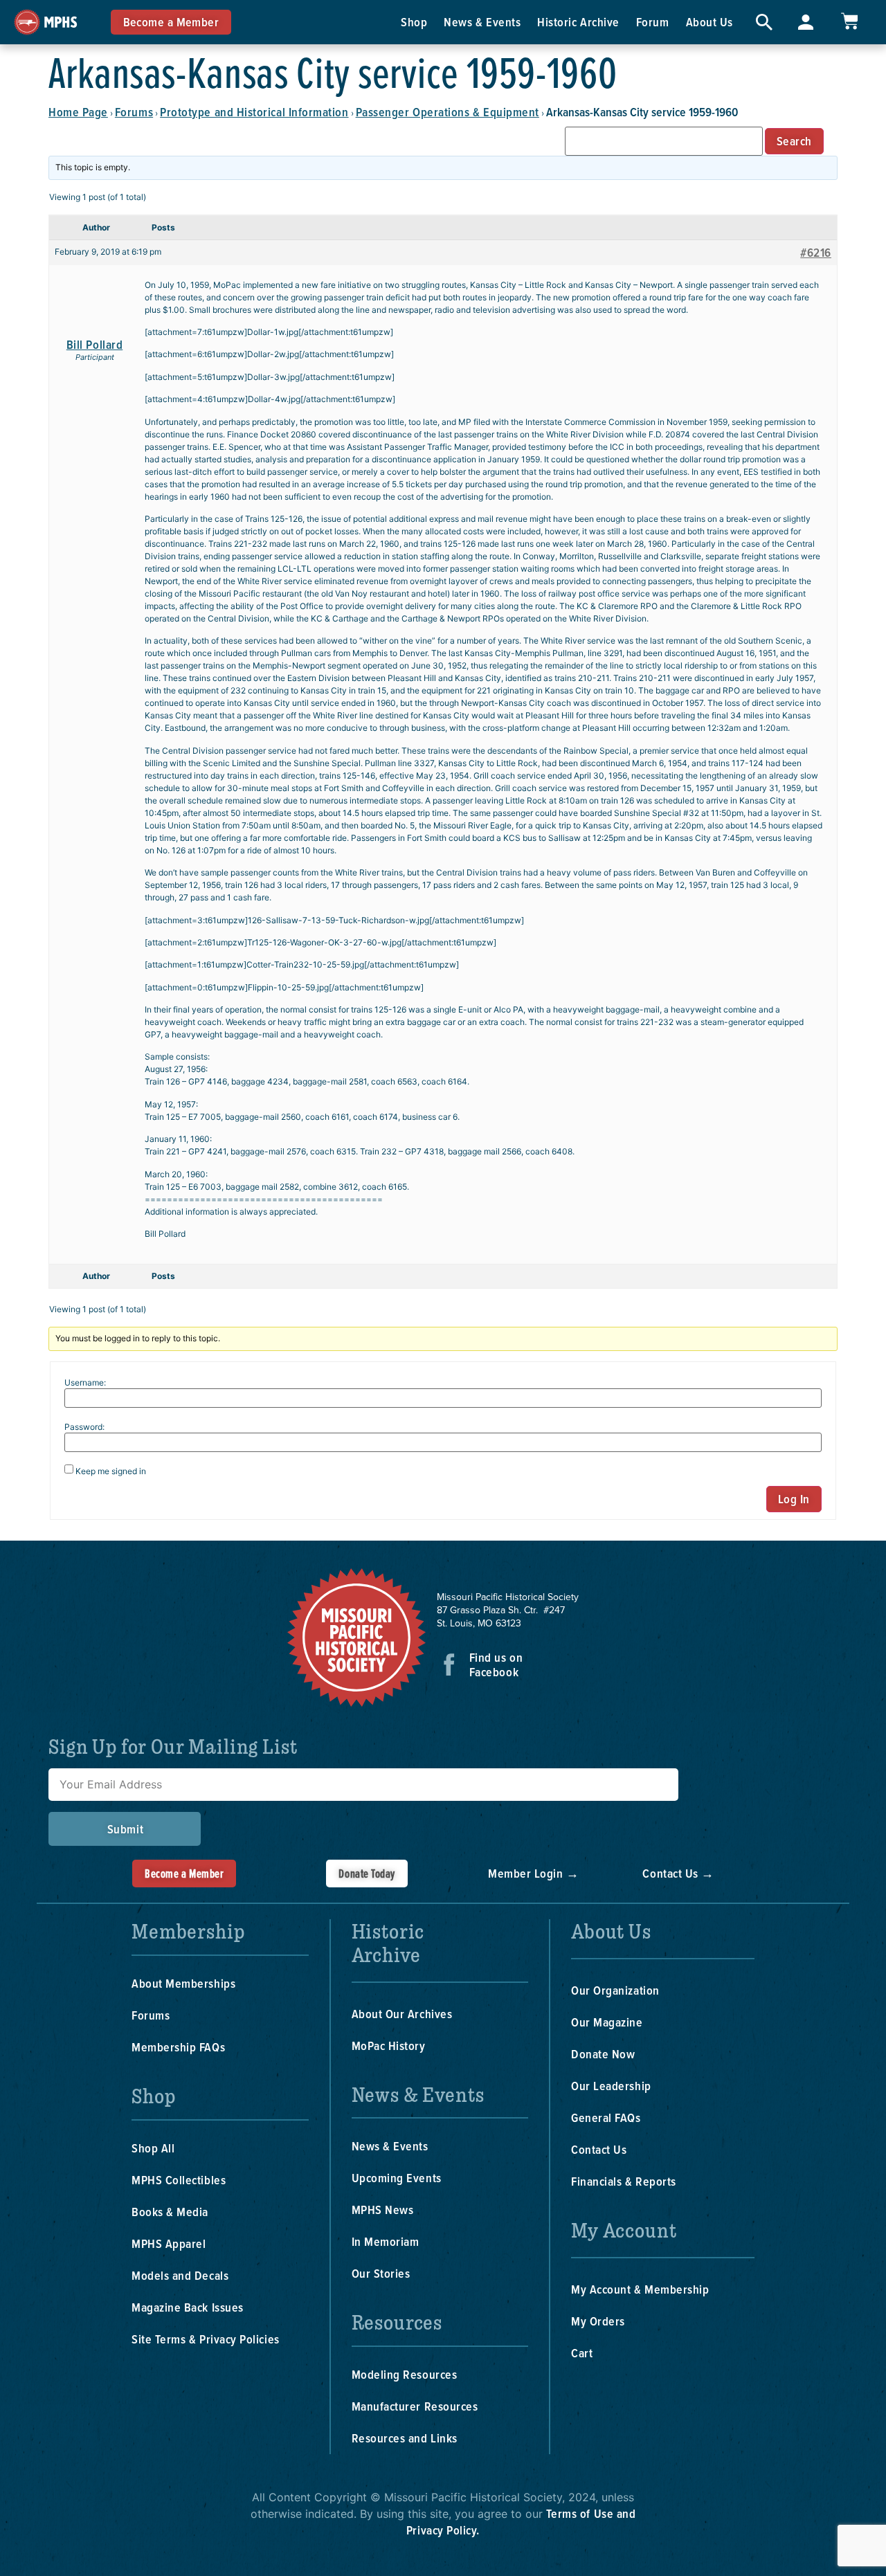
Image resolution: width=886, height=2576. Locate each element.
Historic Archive (578, 22)
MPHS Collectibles (179, 2180)
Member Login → (534, 1873)
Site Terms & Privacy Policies (206, 2339)
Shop (414, 22)
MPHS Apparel (169, 2243)
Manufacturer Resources (415, 2406)
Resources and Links (405, 2438)
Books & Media (170, 2212)
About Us (709, 22)
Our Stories (381, 2273)
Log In (794, 1499)
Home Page (78, 112)
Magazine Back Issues (188, 2307)
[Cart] (849, 21)
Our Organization (615, 1990)
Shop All (153, 2148)
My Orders (598, 2321)
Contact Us (599, 2149)
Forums (134, 112)
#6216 (816, 253)
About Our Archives (402, 2014)
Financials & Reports (624, 2181)
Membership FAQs (178, 2047)
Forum (653, 22)
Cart (582, 2353)
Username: (85, 1383)
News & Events (482, 22)
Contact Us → (678, 1873)
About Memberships (183, 1983)
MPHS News (383, 2210)
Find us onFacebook (496, 1665)
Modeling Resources (405, 2374)
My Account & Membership (640, 2289)
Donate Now (603, 2054)
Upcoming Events (397, 2178)
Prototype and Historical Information (254, 112)
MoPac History (389, 2046)
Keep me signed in (111, 1471)
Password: (84, 1427)
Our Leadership (611, 2086)
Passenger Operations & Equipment (447, 112)
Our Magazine (607, 2022)
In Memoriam (386, 2241)
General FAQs (606, 2117)
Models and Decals (180, 2275)
